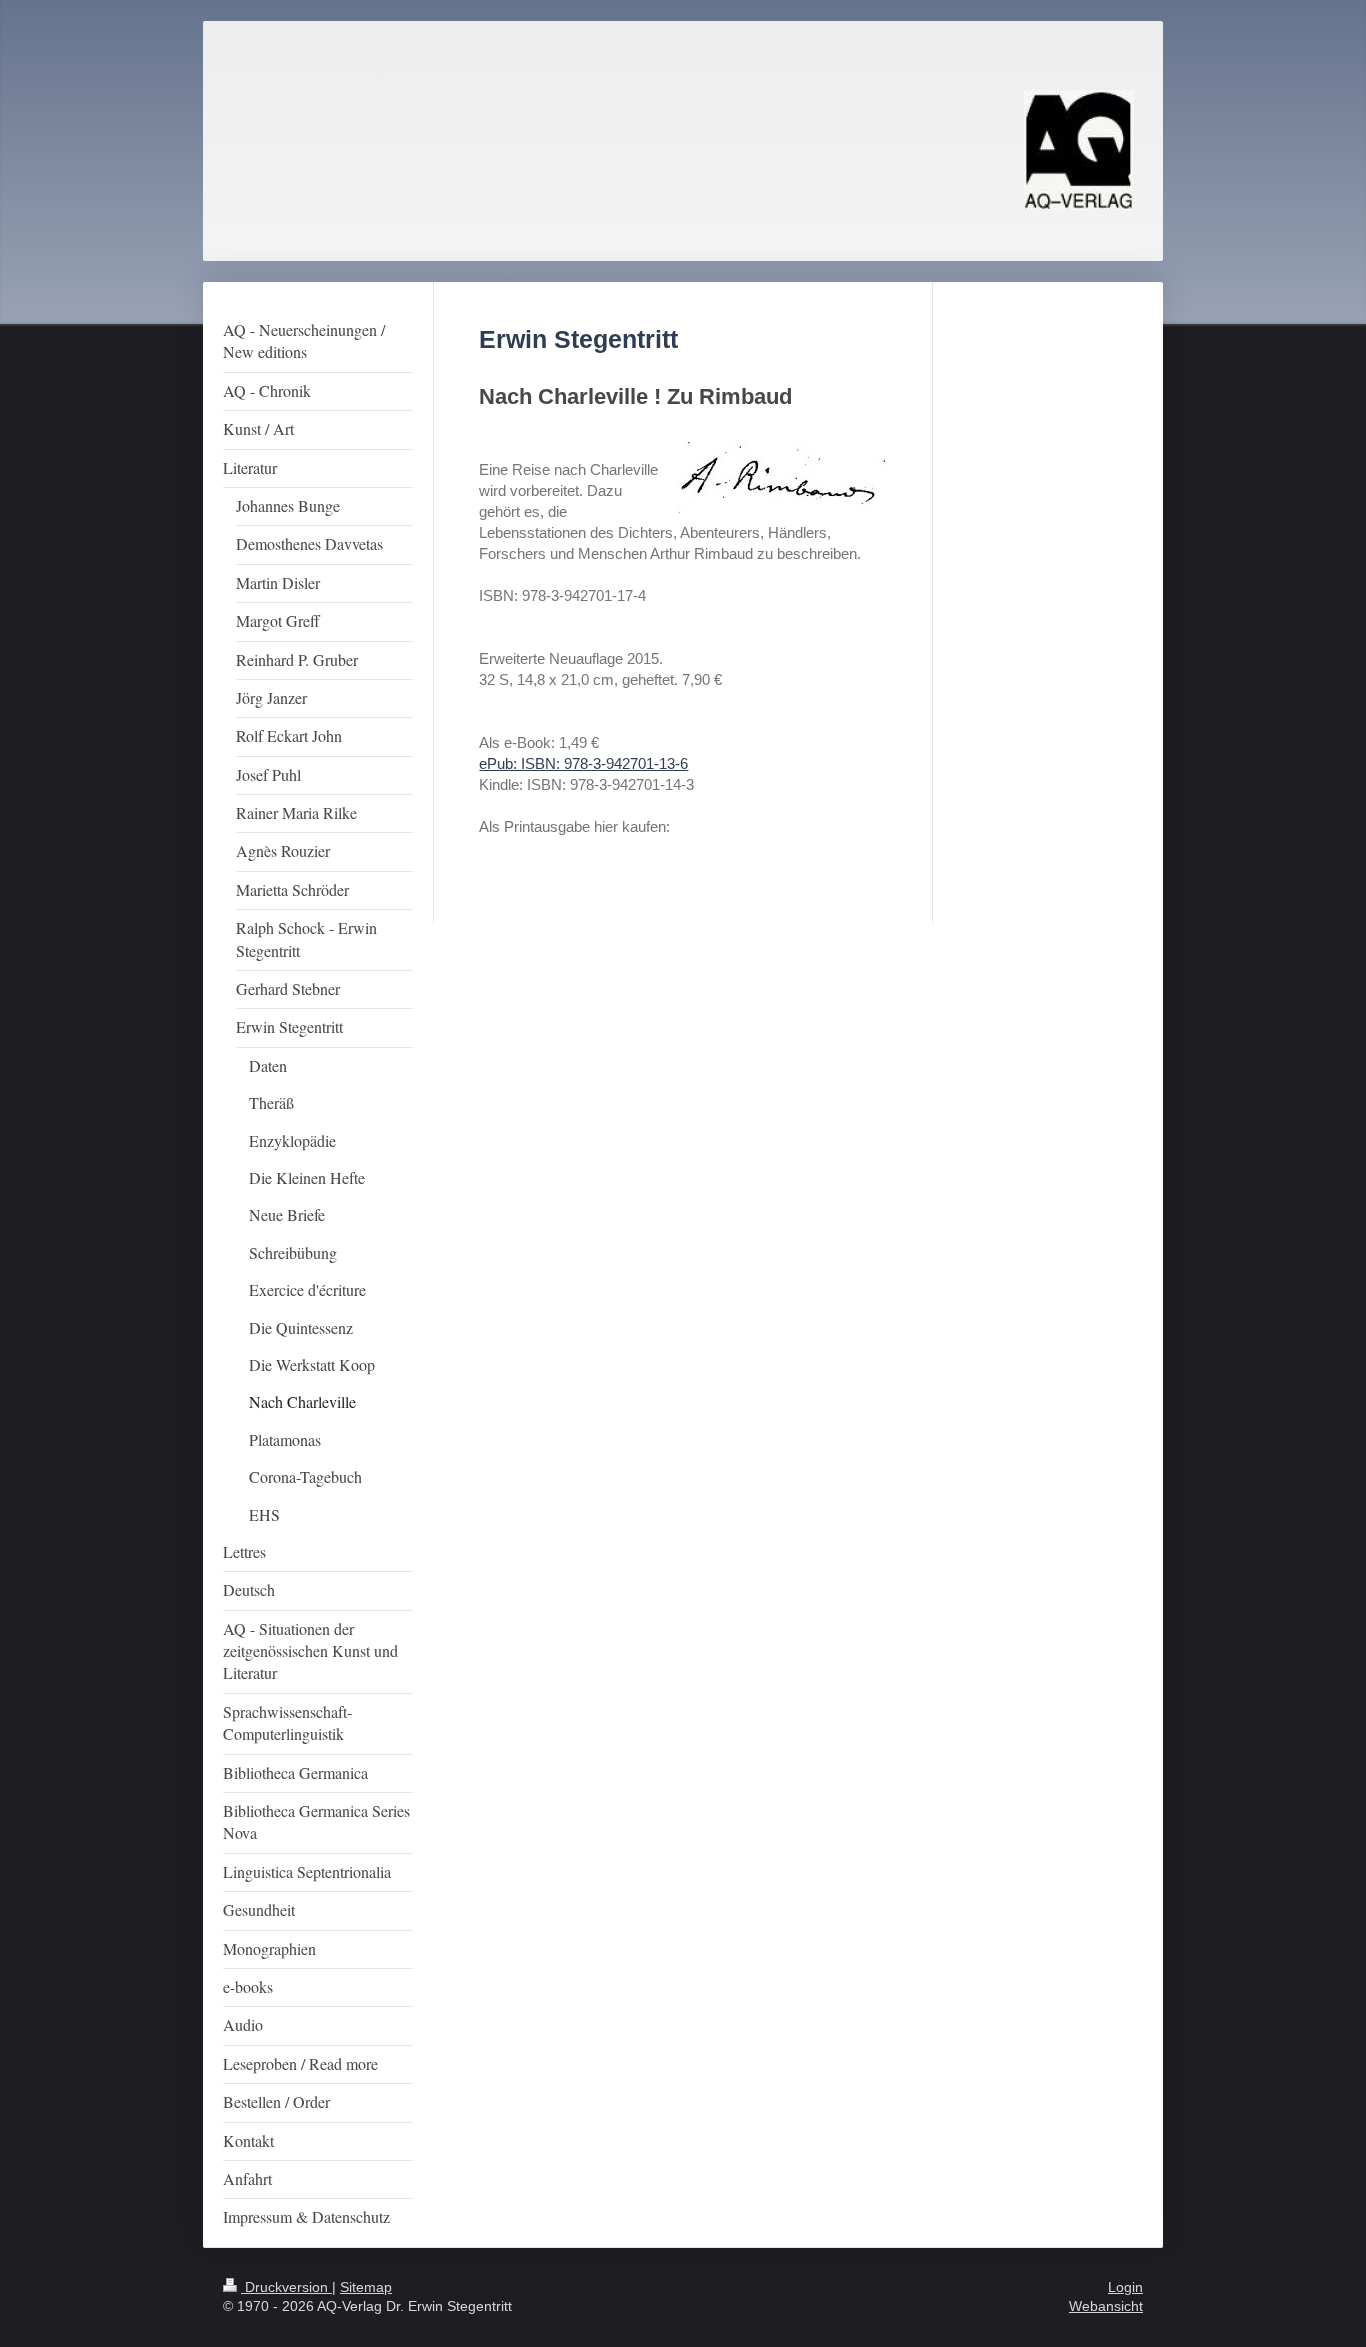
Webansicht (1106, 2306)
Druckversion (286, 2287)
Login (1125, 2287)
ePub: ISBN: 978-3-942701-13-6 (583, 763)
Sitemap (366, 2287)
